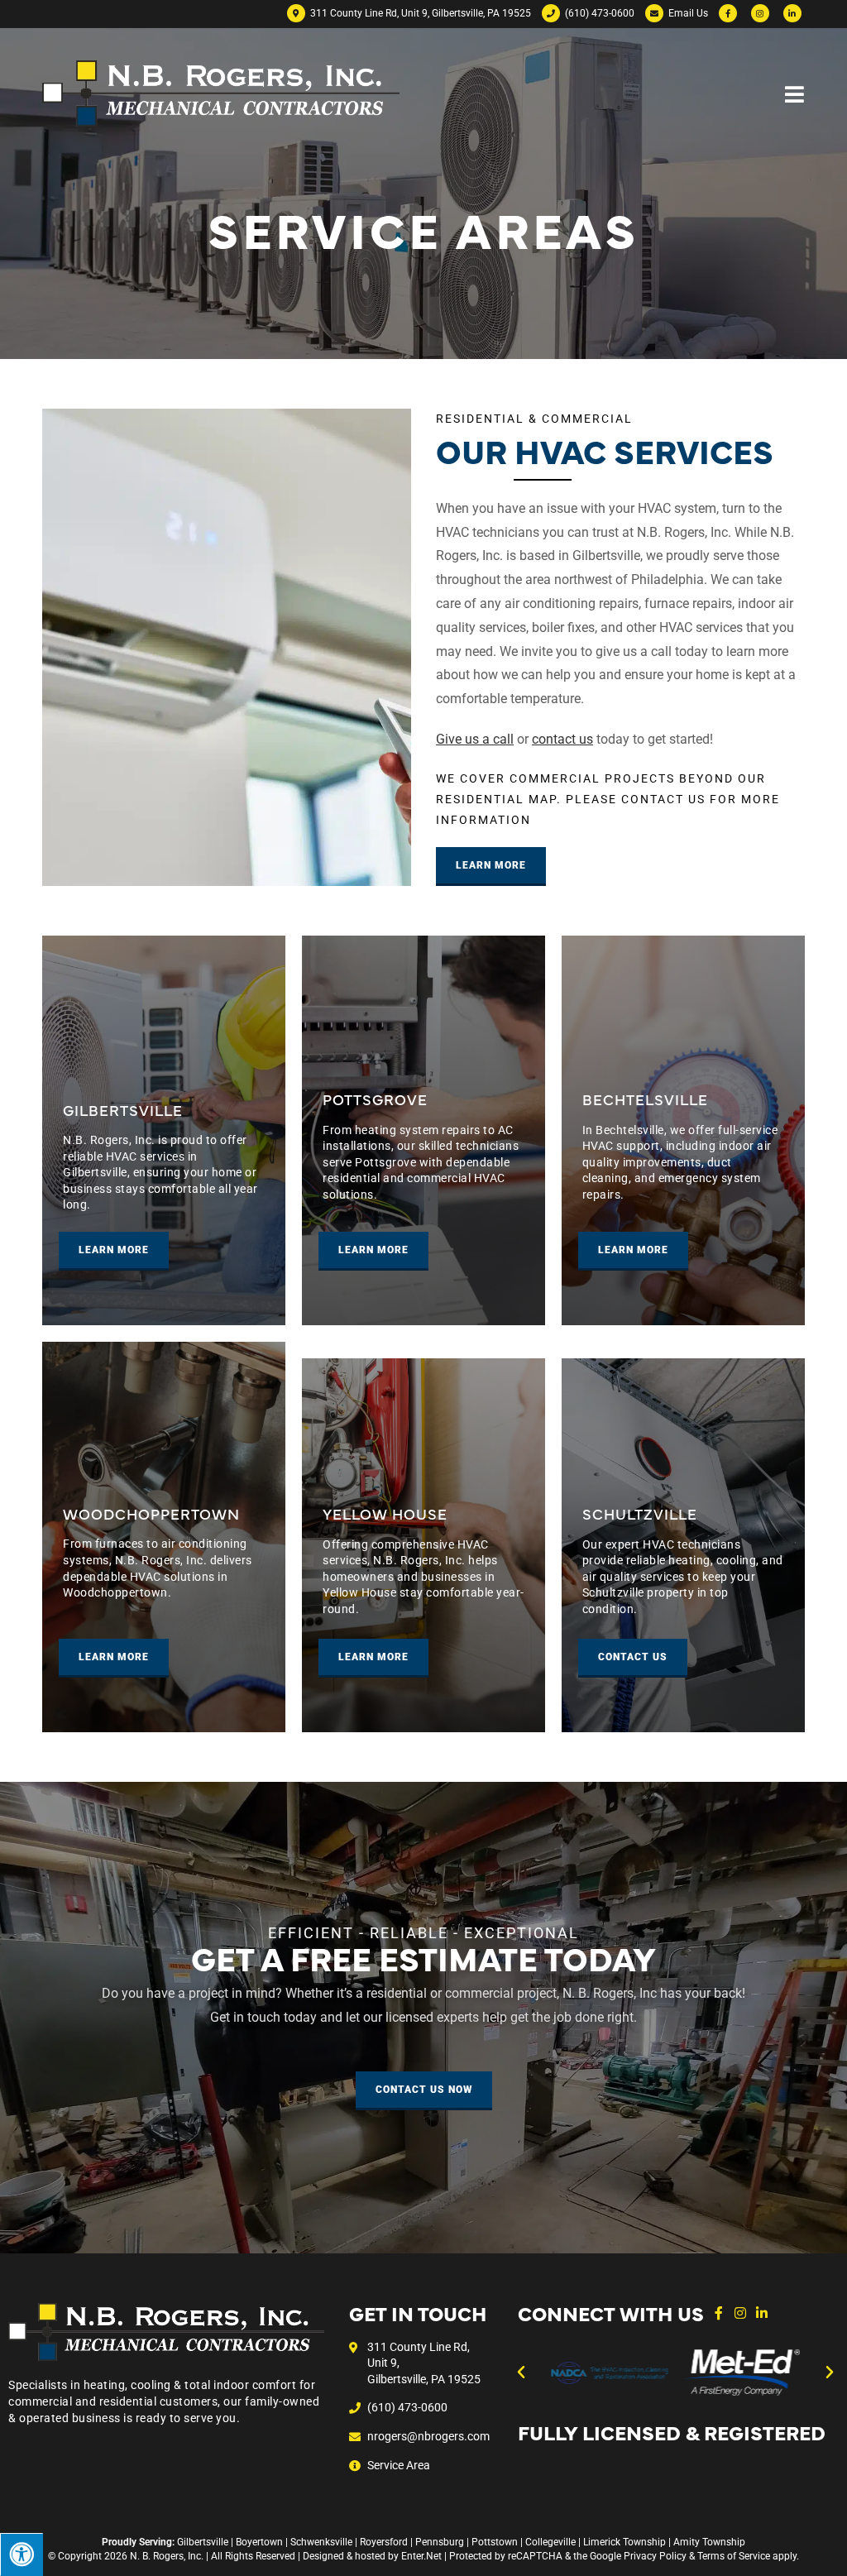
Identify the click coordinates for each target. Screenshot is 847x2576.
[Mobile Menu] (795, 93)
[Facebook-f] (719, 2313)
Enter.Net (421, 2556)
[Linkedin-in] (762, 2313)
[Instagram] (740, 2313)
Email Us (687, 13)
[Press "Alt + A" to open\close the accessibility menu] (22, 2554)
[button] (521, 2373)
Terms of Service (734, 2556)
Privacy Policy (655, 2556)
